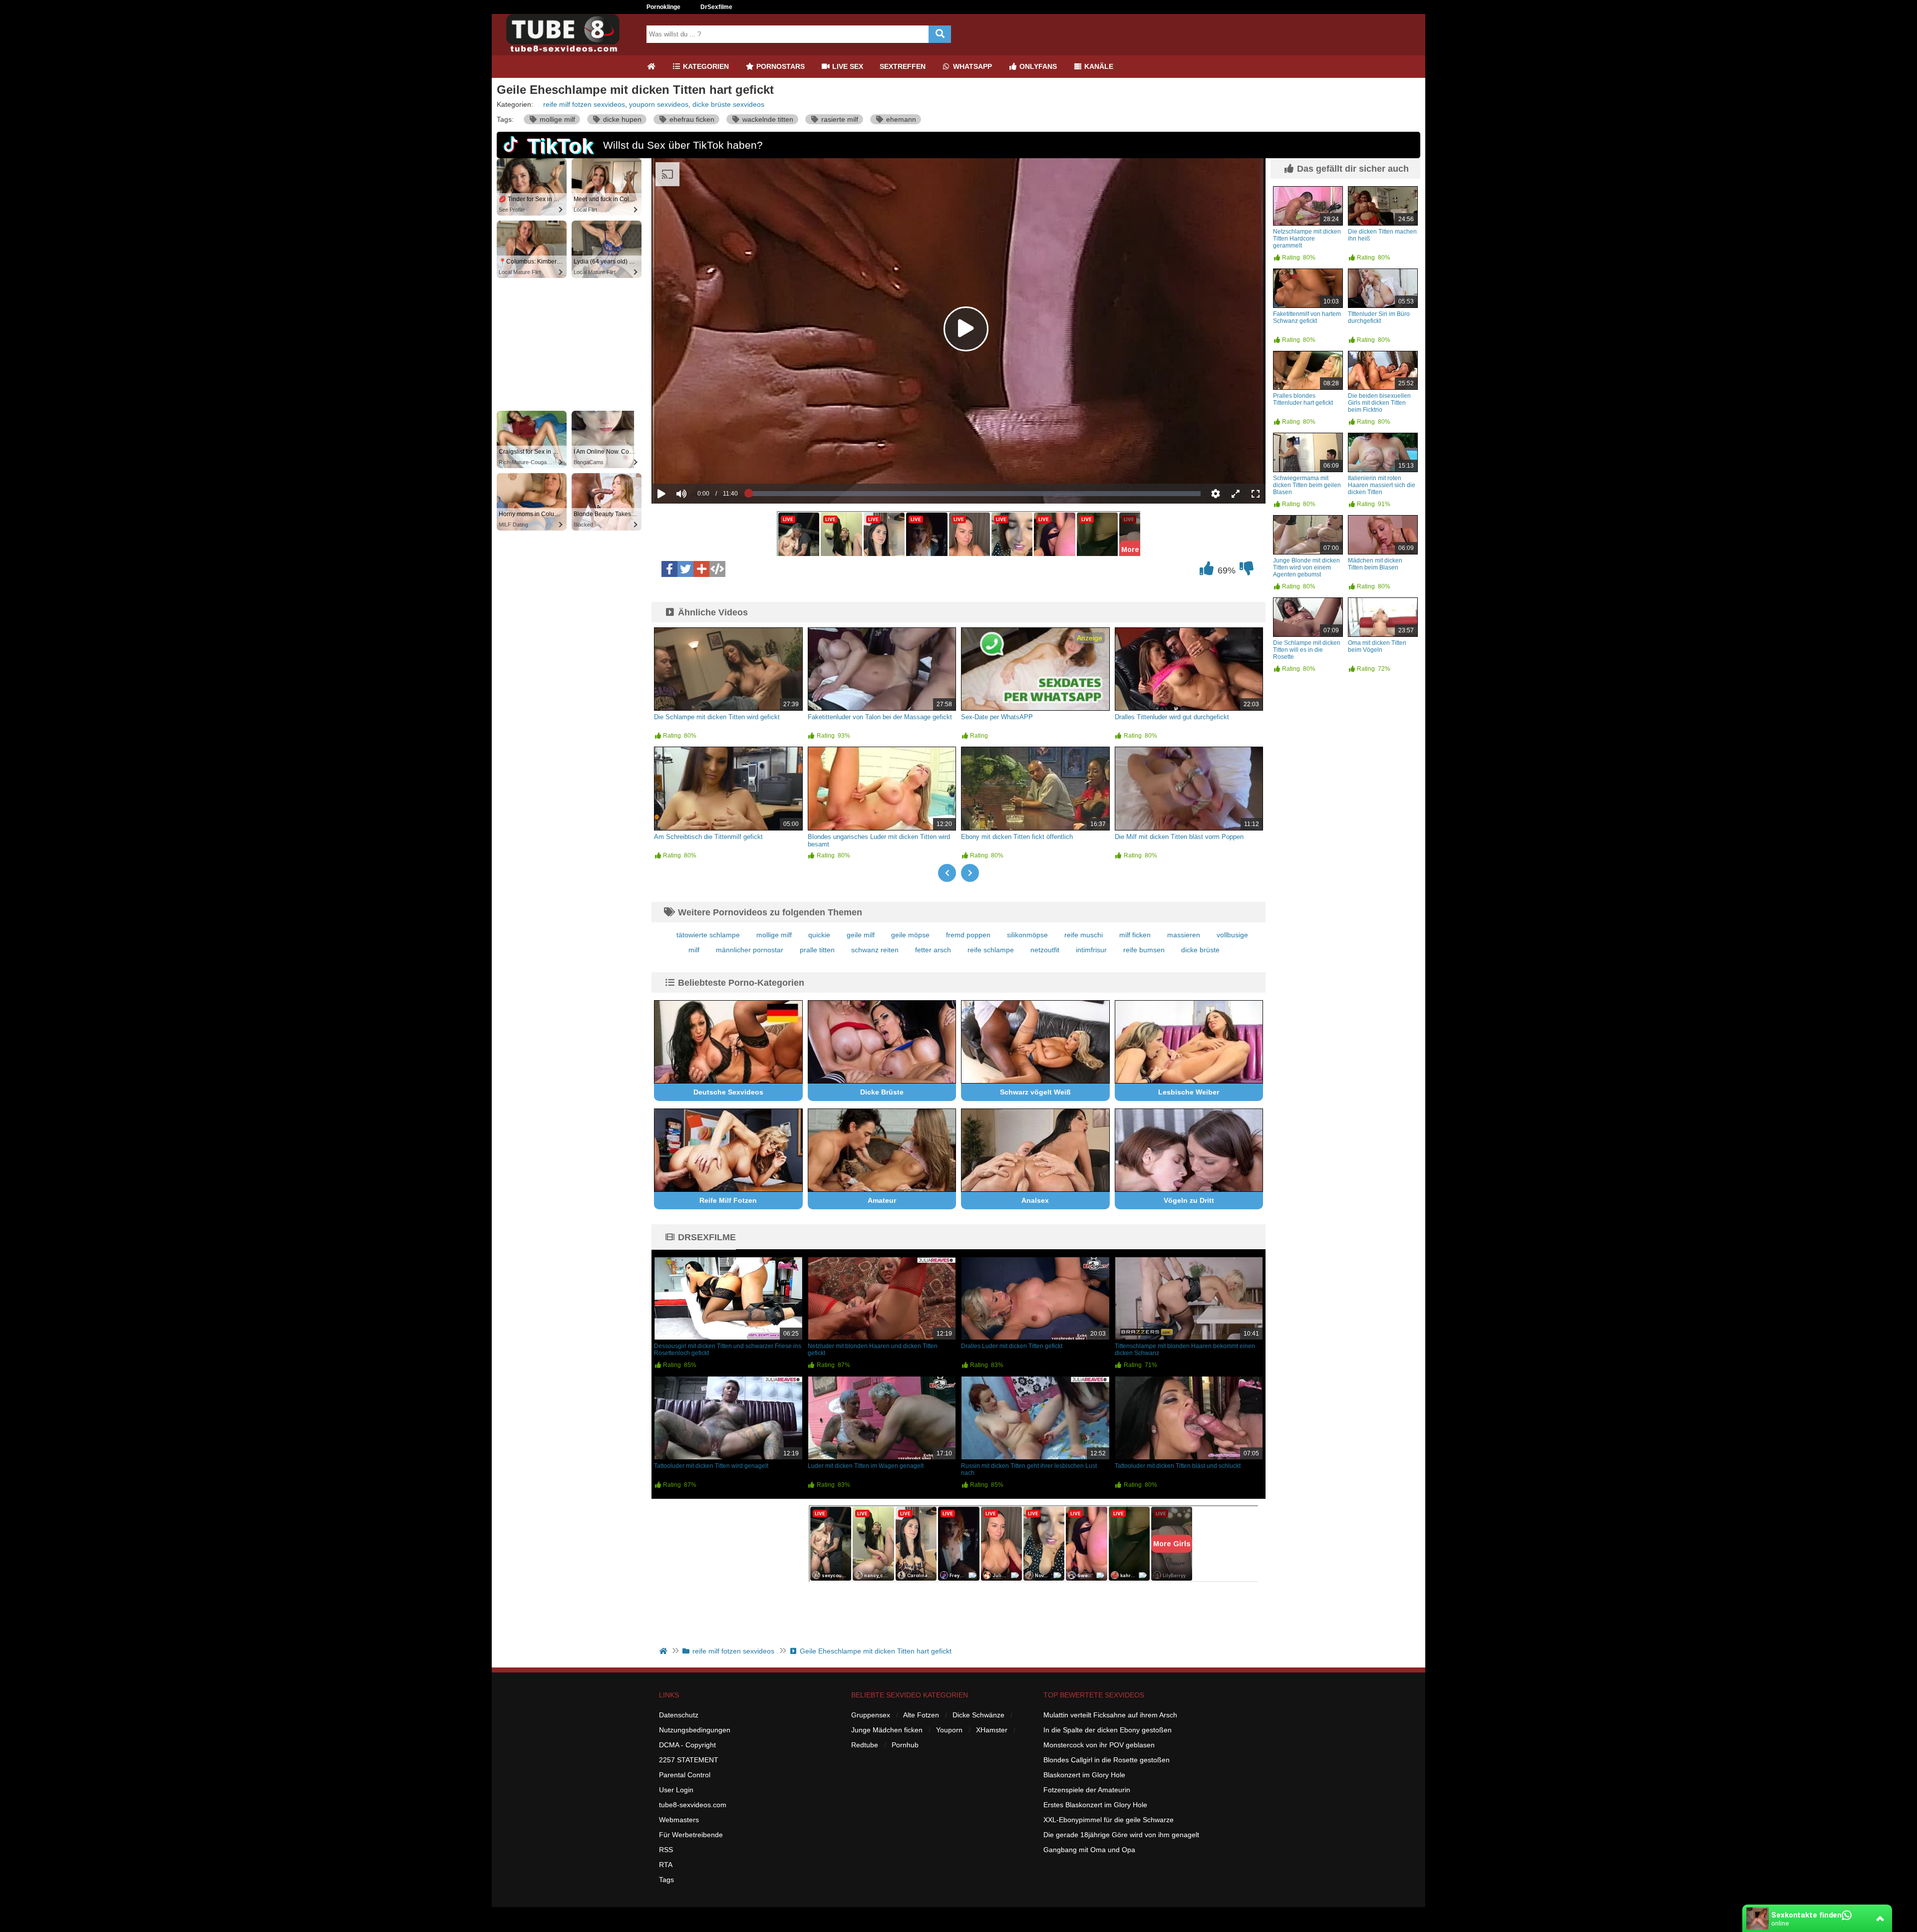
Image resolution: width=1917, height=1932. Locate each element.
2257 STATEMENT (689, 1760)
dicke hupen (621, 119)
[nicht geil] (1247, 571)
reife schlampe (991, 950)
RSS (666, 1850)
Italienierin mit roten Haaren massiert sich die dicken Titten (1382, 485)
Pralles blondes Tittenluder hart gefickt (1303, 399)
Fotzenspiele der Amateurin (1087, 1790)
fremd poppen (968, 935)
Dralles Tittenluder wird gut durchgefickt (1172, 717)
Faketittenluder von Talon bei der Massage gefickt (880, 717)
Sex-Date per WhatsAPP (997, 717)
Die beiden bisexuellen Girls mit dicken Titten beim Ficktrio (1379, 403)
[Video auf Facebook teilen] (669, 569)
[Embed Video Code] (717, 569)
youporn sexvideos (659, 104)
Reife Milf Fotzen (728, 1200)
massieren (1184, 935)
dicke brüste (1200, 950)
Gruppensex (871, 1715)
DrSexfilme (716, 7)
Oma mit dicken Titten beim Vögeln (1377, 646)
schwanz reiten (875, 950)
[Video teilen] (701, 569)
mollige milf (556, 119)
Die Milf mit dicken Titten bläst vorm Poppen (1179, 837)
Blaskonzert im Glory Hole (1084, 1775)
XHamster (992, 1730)
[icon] (651, 67)
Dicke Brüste (882, 1092)
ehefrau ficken (691, 119)
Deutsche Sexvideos (728, 1092)
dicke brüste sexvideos (728, 104)
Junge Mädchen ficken (887, 1730)
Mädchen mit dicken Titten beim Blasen (1375, 564)
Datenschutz (679, 1715)
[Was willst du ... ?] (940, 34)
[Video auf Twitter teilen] (685, 569)
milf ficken (1135, 935)
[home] (664, 1651)
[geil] (1207, 571)
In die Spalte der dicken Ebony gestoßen (1108, 1730)
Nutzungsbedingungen (695, 1730)
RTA (666, 1865)
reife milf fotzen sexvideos (584, 104)
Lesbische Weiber (1189, 1092)
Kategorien (705, 66)
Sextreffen (903, 66)
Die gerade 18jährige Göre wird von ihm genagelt (1121, 1835)
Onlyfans (1037, 66)
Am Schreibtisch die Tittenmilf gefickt (708, 837)
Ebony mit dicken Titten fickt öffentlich (1017, 837)
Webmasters (679, 1820)
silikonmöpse (1027, 935)
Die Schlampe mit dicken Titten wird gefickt (717, 717)
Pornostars (780, 66)
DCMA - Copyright (687, 1745)
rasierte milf (839, 119)
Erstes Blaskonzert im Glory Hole (1095, 1805)
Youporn (949, 1730)
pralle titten (817, 950)
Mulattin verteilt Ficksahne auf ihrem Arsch (1110, 1715)
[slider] (699, 463)
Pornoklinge (663, 7)
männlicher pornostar (750, 950)
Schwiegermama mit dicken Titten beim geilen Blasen (1307, 485)
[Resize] (1236, 494)
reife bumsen (1144, 950)
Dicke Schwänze (978, 1715)
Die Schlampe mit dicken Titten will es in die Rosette (1307, 650)
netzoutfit (1045, 950)
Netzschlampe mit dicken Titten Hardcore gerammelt (1307, 239)
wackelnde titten (767, 119)
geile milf (861, 935)
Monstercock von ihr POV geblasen (1099, 1745)
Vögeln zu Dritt (1189, 1200)
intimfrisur (1091, 950)
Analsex (1035, 1200)
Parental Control (685, 1775)
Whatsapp (971, 66)
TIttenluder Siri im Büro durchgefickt (1379, 317)
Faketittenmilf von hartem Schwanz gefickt (1307, 317)
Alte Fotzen (921, 1715)
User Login (676, 1790)
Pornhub (905, 1745)
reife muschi (1084, 935)
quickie (819, 935)
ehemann (900, 119)
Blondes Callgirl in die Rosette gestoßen (1107, 1760)
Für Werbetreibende (691, 1835)
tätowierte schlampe (708, 935)
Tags (666, 1880)
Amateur (882, 1200)
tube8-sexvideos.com (693, 1805)
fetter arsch (933, 950)
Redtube (865, 1745)
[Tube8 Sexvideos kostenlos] (567, 51)
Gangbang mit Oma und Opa (1089, 1850)
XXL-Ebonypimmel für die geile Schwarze (1109, 1820)
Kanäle (1098, 66)
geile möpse (910, 935)
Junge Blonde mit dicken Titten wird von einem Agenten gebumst (1306, 567)
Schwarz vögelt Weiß (1035, 1092)
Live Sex (847, 66)
